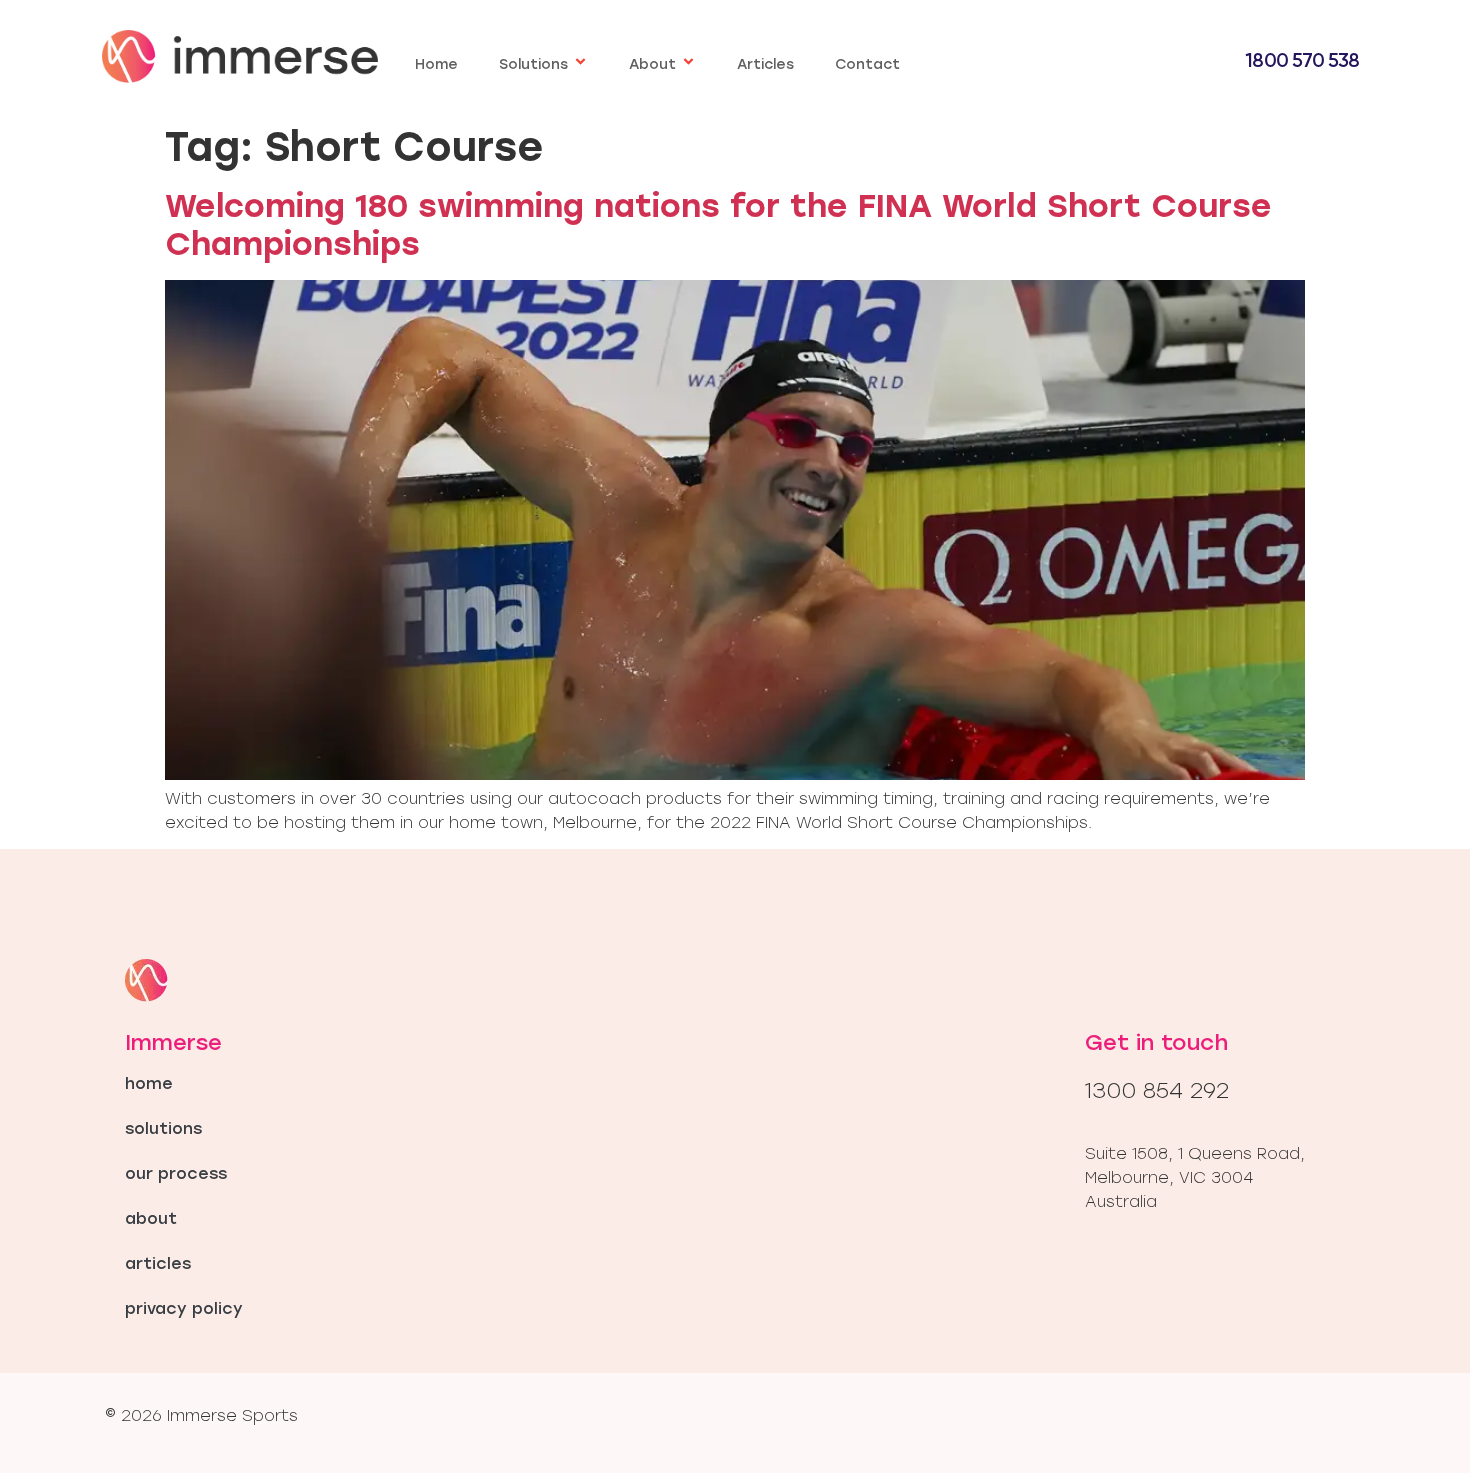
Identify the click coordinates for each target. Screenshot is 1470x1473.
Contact (867, 64)
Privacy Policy (184, 1308)
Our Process (176, 1173)
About (652, 64)
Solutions (533, 64)
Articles (765, 64)
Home (436, 64)
